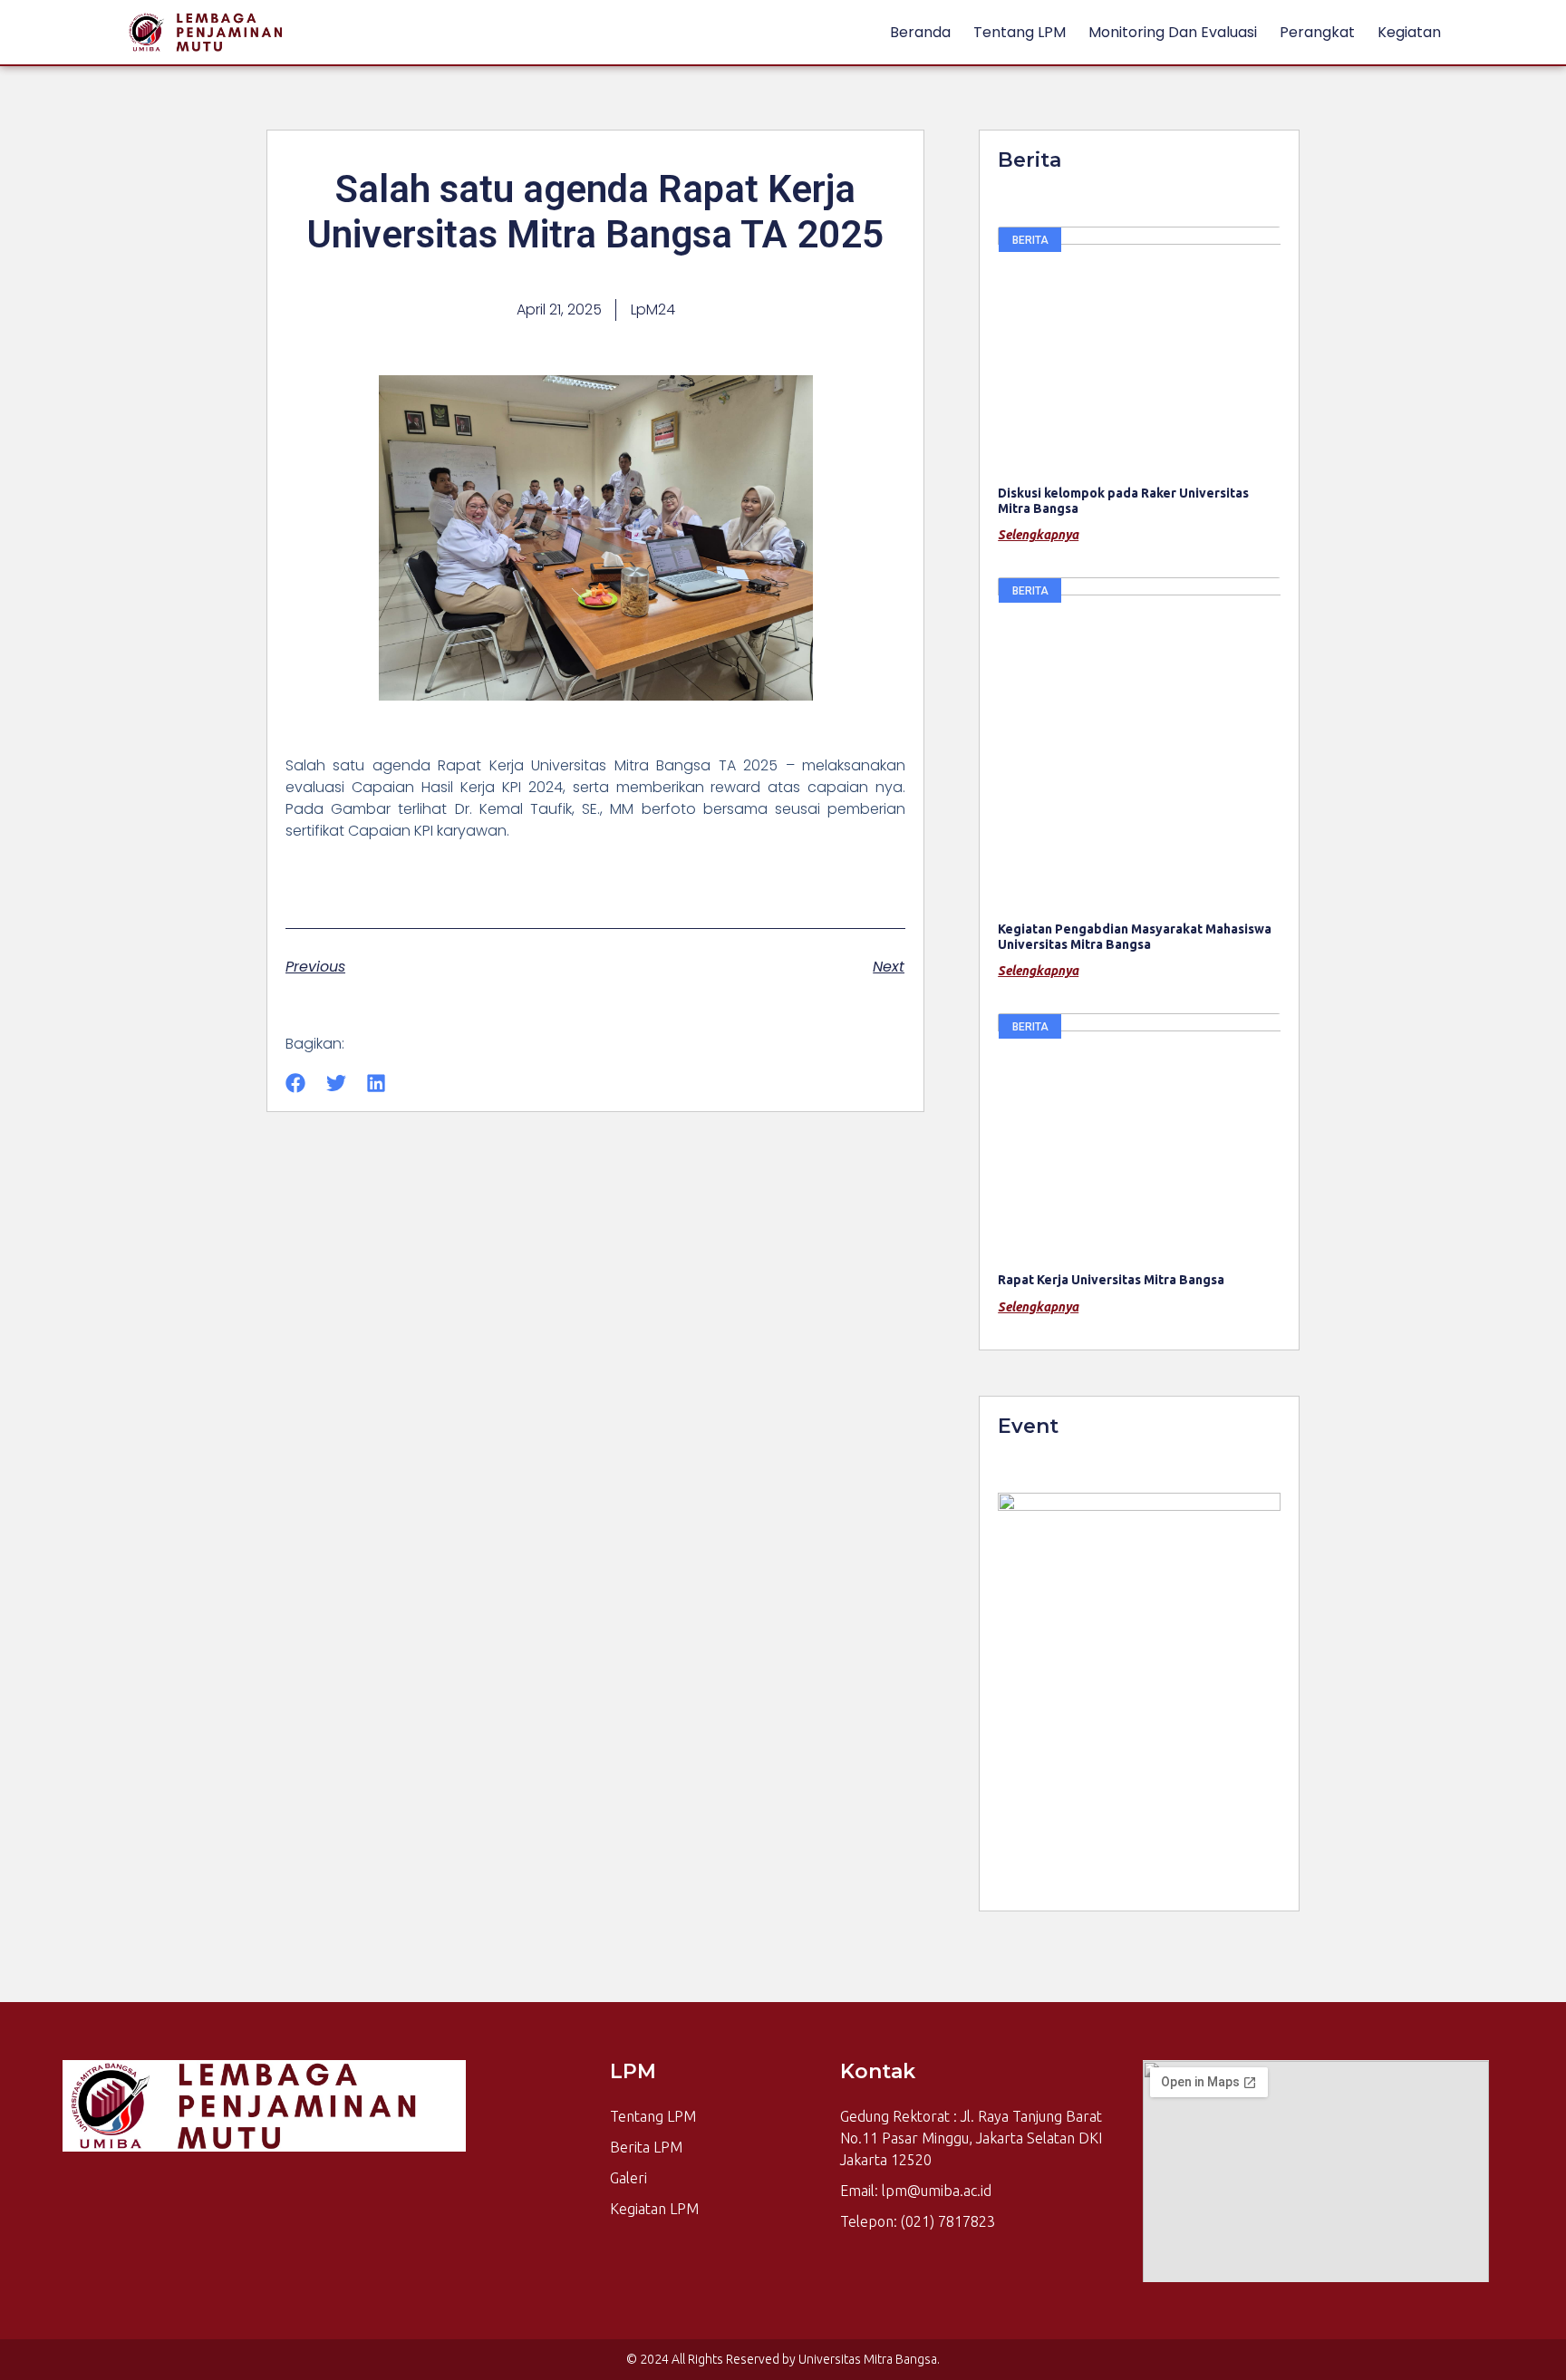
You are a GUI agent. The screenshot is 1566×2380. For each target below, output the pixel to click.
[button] (296, 1084)
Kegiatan (1409, 32)
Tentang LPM (1020, 32)
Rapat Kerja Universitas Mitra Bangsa (1111, 1280)
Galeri (628, 2178)
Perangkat (1317, 32)
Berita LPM (646, 2147)
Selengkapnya (1038, 535)
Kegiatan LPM (654, 2209)
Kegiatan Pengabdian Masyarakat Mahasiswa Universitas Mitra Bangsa (1135, 937)
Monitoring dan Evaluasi (1173, 32)
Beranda (920, 32)
